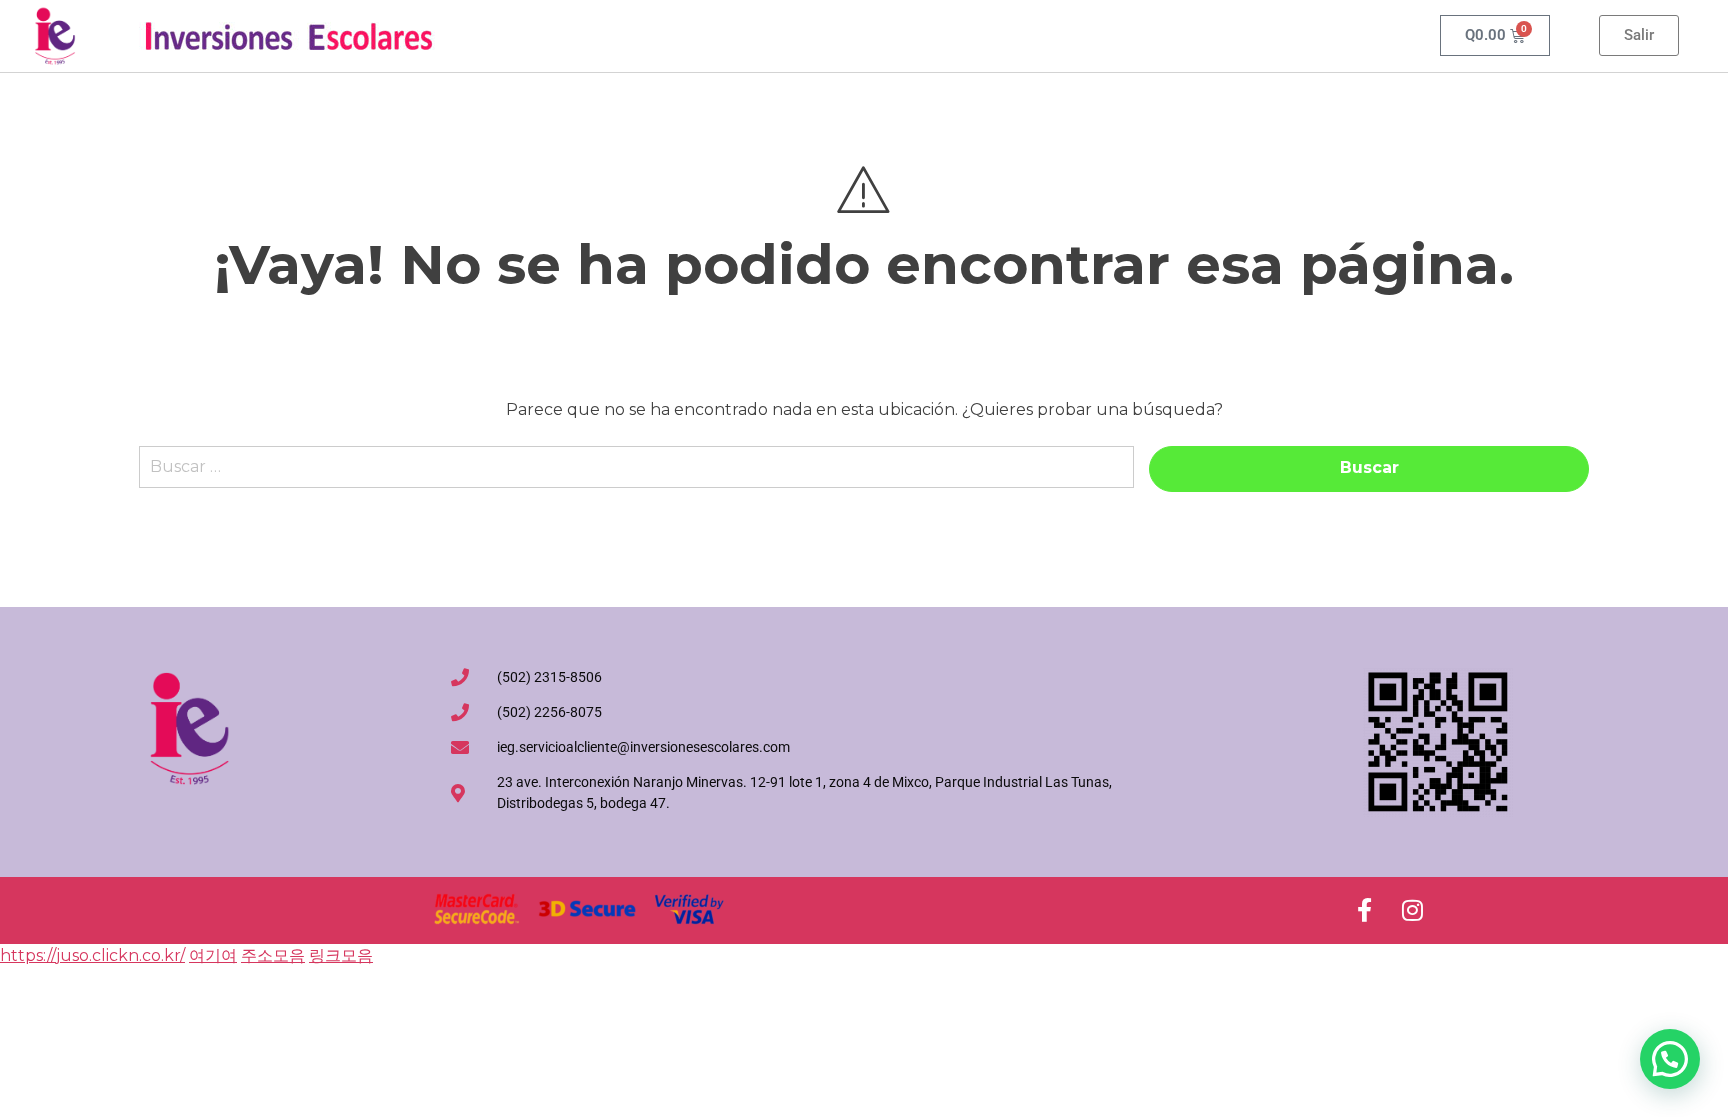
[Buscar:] (636, 476)
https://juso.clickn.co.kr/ (92, 955)
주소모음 (273, 955)
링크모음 (341, 955)
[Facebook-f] (1364, 910)
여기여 (213, 955)
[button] (1670, 1059)
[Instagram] (1412, 910)
